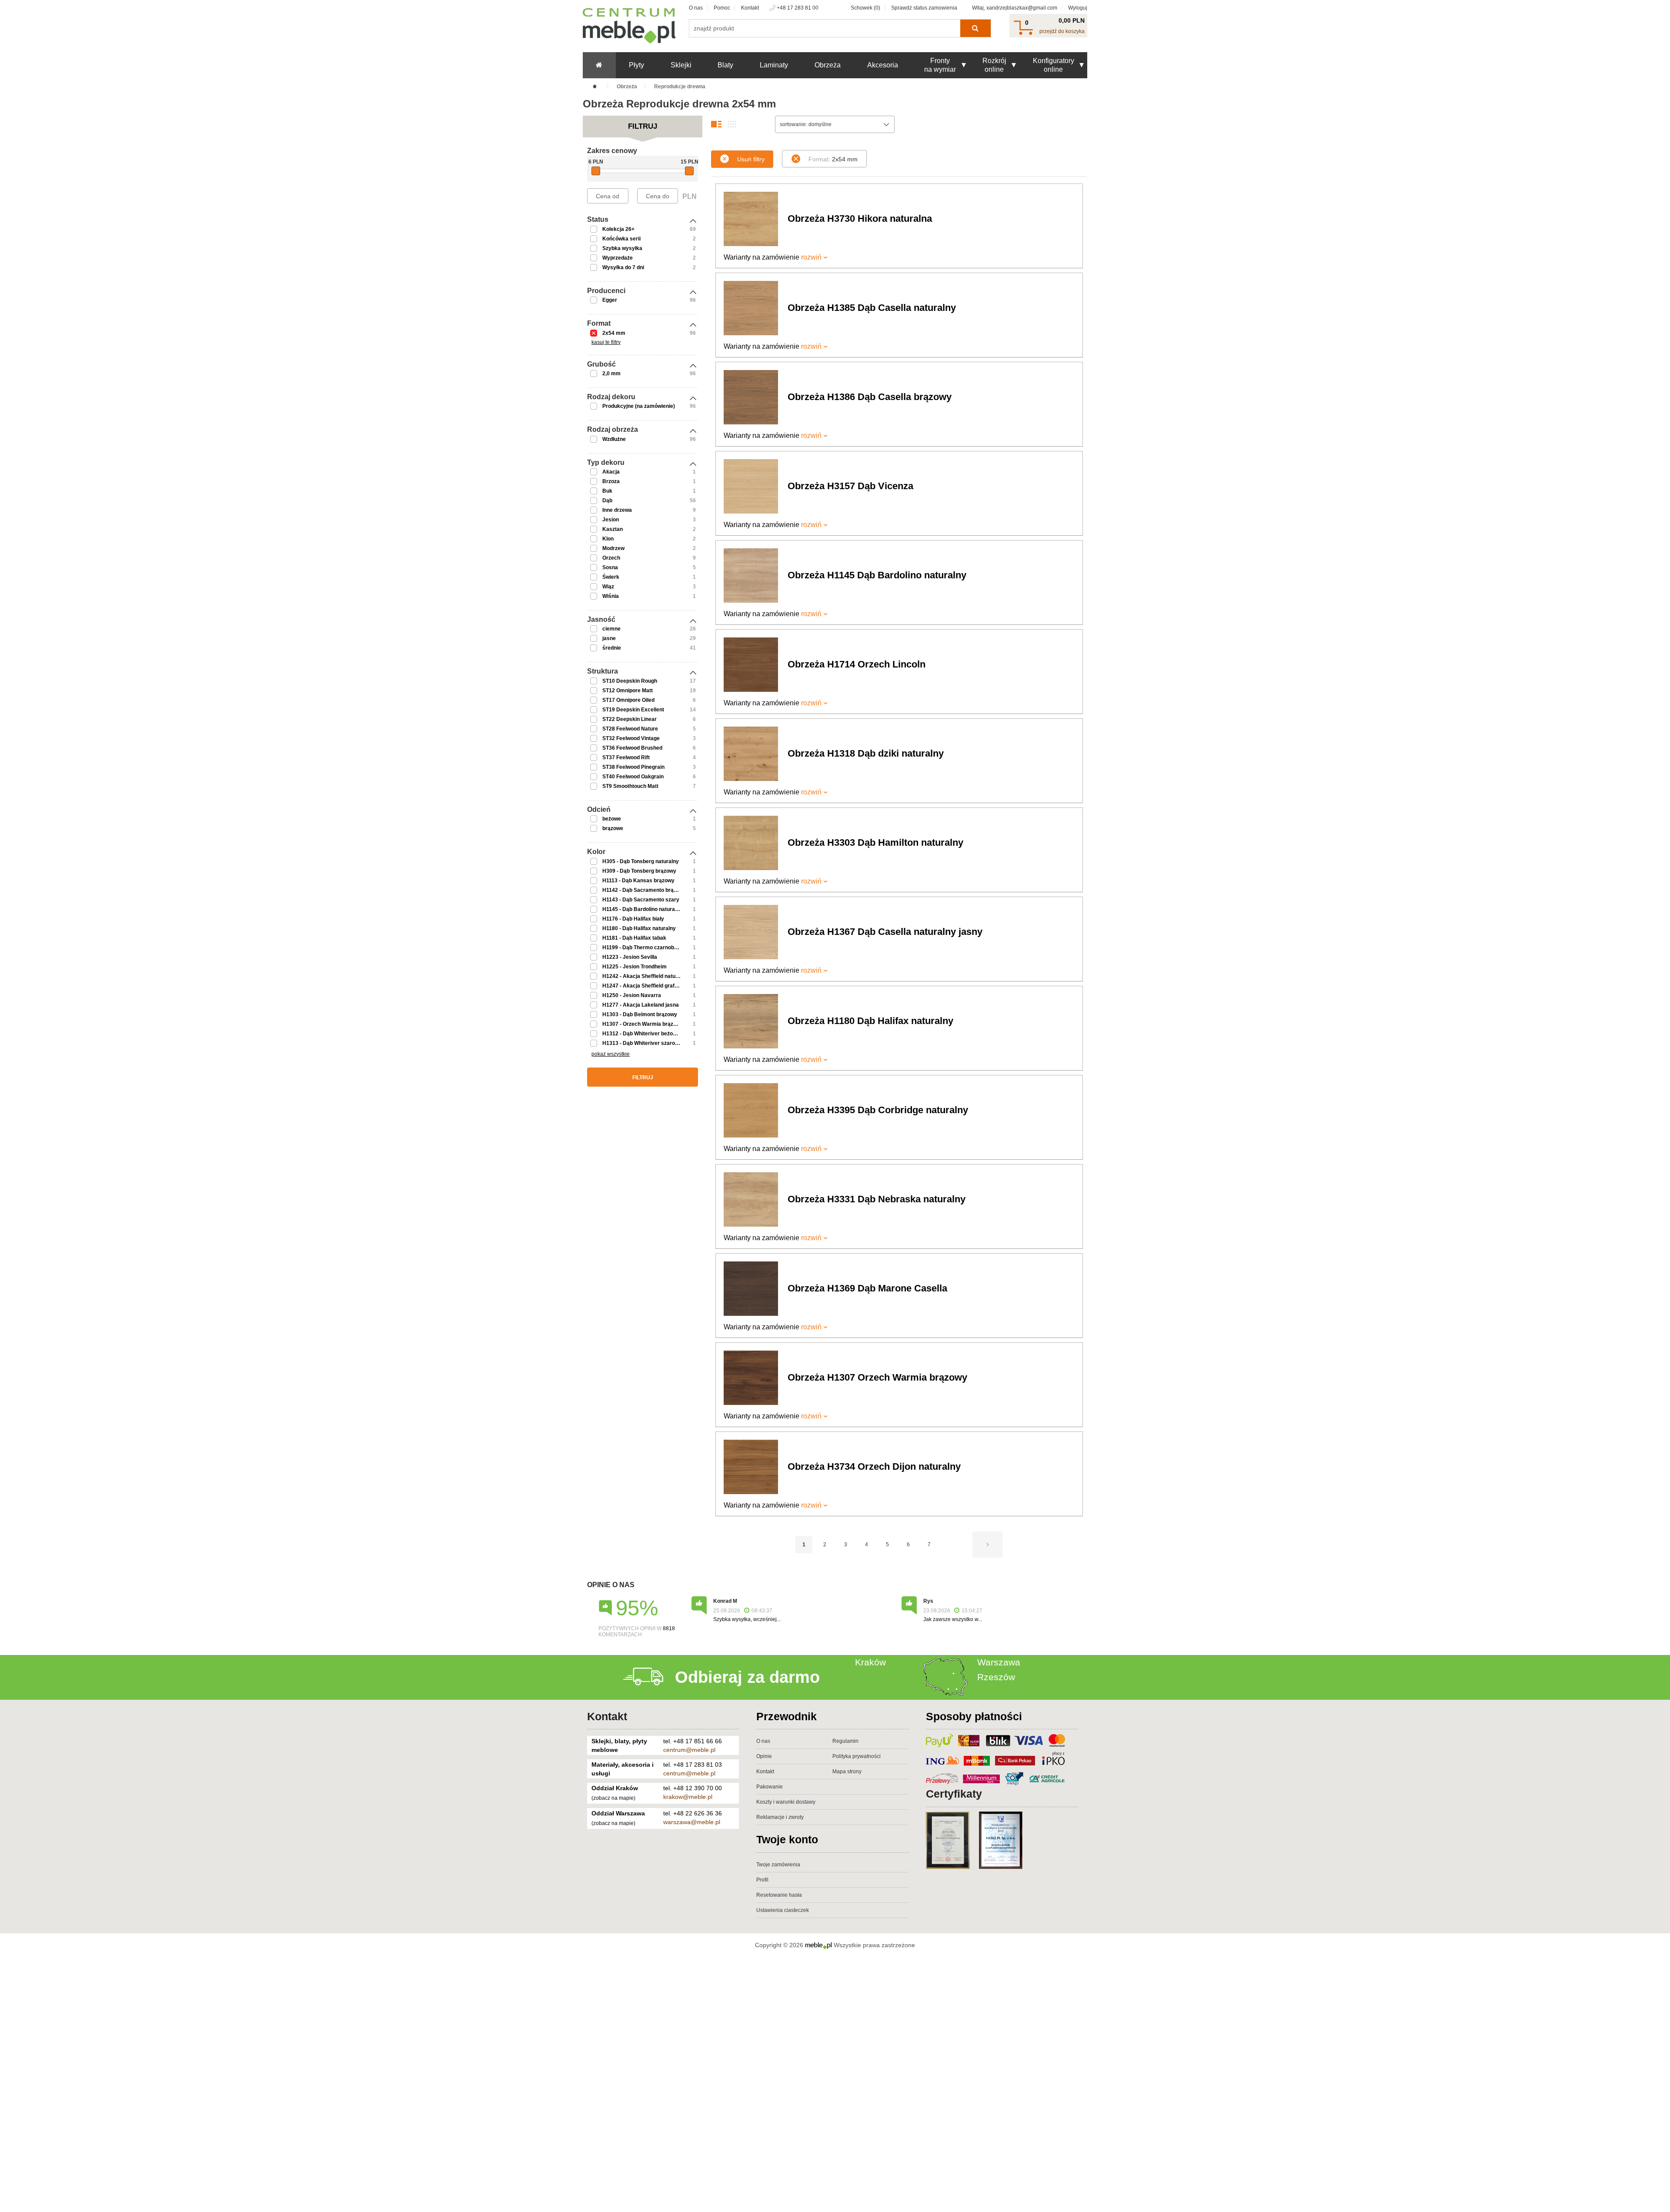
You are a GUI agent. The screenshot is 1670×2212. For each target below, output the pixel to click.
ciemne (611, 629)
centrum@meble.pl (689, 1750)
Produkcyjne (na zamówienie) (639, 406)
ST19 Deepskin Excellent (633, 710)
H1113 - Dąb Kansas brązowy (638, 881)
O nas (696, 8)
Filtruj (643, 1078)
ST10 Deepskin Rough (630, 681)
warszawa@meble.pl (692, 1822)
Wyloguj (1078, 8)
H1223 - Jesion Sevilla (630, 957)
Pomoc (722, 8)
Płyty (636, 65)
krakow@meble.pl (688, 1797)
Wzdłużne (614, 439)
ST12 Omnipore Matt (628, 691)
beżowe (612, 819)
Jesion (611, 520)
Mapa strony (847, 1772)
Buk (607, 491)
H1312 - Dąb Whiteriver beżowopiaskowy (653, 1034)
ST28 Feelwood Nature (630, 729)
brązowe (613, 828)
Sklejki (681, 65)
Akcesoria (883, 65)
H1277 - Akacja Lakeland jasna (641, 1005)
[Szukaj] (975, 28)
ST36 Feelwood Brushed (632, 748)
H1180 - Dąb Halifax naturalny (639, 928)
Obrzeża (828, 65)
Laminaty (774, 65)
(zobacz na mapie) (613, 1798)
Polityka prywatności (857, 1756)
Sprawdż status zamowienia (924, 8)
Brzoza (611, 481)
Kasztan (613, 529)
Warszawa (999, 1662)
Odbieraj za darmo (747, 1677)
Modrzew (613, 548)
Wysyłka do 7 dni (623, 267)
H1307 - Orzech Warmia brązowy (643, 1024)
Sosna (610, 567)
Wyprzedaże (618, 258)
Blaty (725, 65)
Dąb (607, 500)
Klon (608, 539)
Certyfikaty (954, 1794)
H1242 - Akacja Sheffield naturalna (645, 976)
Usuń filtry (751, 159)
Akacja (611, 472)
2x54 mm (614, 333)
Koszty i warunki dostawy (786, 1802)
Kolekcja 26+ (618, 229)
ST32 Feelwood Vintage (631, 738)
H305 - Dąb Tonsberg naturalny (641, 861)
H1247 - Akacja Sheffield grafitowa (645, 986)
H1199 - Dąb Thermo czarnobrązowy (647, 948)
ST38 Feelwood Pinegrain (633, 767)
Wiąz (608, 587)
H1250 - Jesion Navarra (632, 995)
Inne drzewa (617, 510)
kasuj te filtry (606, 342)
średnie (612, 648)
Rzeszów (996, 1677)
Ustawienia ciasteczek (783, 1910)
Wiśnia (611, 596)
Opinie (764, 1756)
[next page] (988, 1545)
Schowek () (865, 8)
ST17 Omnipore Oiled (628, 700)
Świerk (611, 577)
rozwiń (811, 257)
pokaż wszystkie (611, 1054)
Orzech (611, 558)
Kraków (870, 1662)
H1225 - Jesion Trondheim (635, 967)
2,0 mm (611, 374)
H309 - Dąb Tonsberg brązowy (639, 871)
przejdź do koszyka (1062, 31)
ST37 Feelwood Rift (626, 757)
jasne (609, 638)
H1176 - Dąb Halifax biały (633, 919)
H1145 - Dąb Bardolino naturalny (642, 909)
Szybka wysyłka (622, 248)
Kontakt (750, 8)
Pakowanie (770, 1787)
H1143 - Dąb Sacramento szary (641, 900)
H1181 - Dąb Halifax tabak (634, 938)
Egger (610, 300)
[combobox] (835, 124)
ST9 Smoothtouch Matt (630, 786)
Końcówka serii (621, 239)
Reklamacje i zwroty (780, 1817)
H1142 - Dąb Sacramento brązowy (644, 890)
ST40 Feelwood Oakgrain (633, 777)
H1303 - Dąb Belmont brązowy (640, 1014)
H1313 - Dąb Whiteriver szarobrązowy (649, 1043)
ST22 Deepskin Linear (630, 719)
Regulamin (845, 1741)
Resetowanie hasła (779, 1895)
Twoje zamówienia (778, 1865)
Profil (762, 1880)
